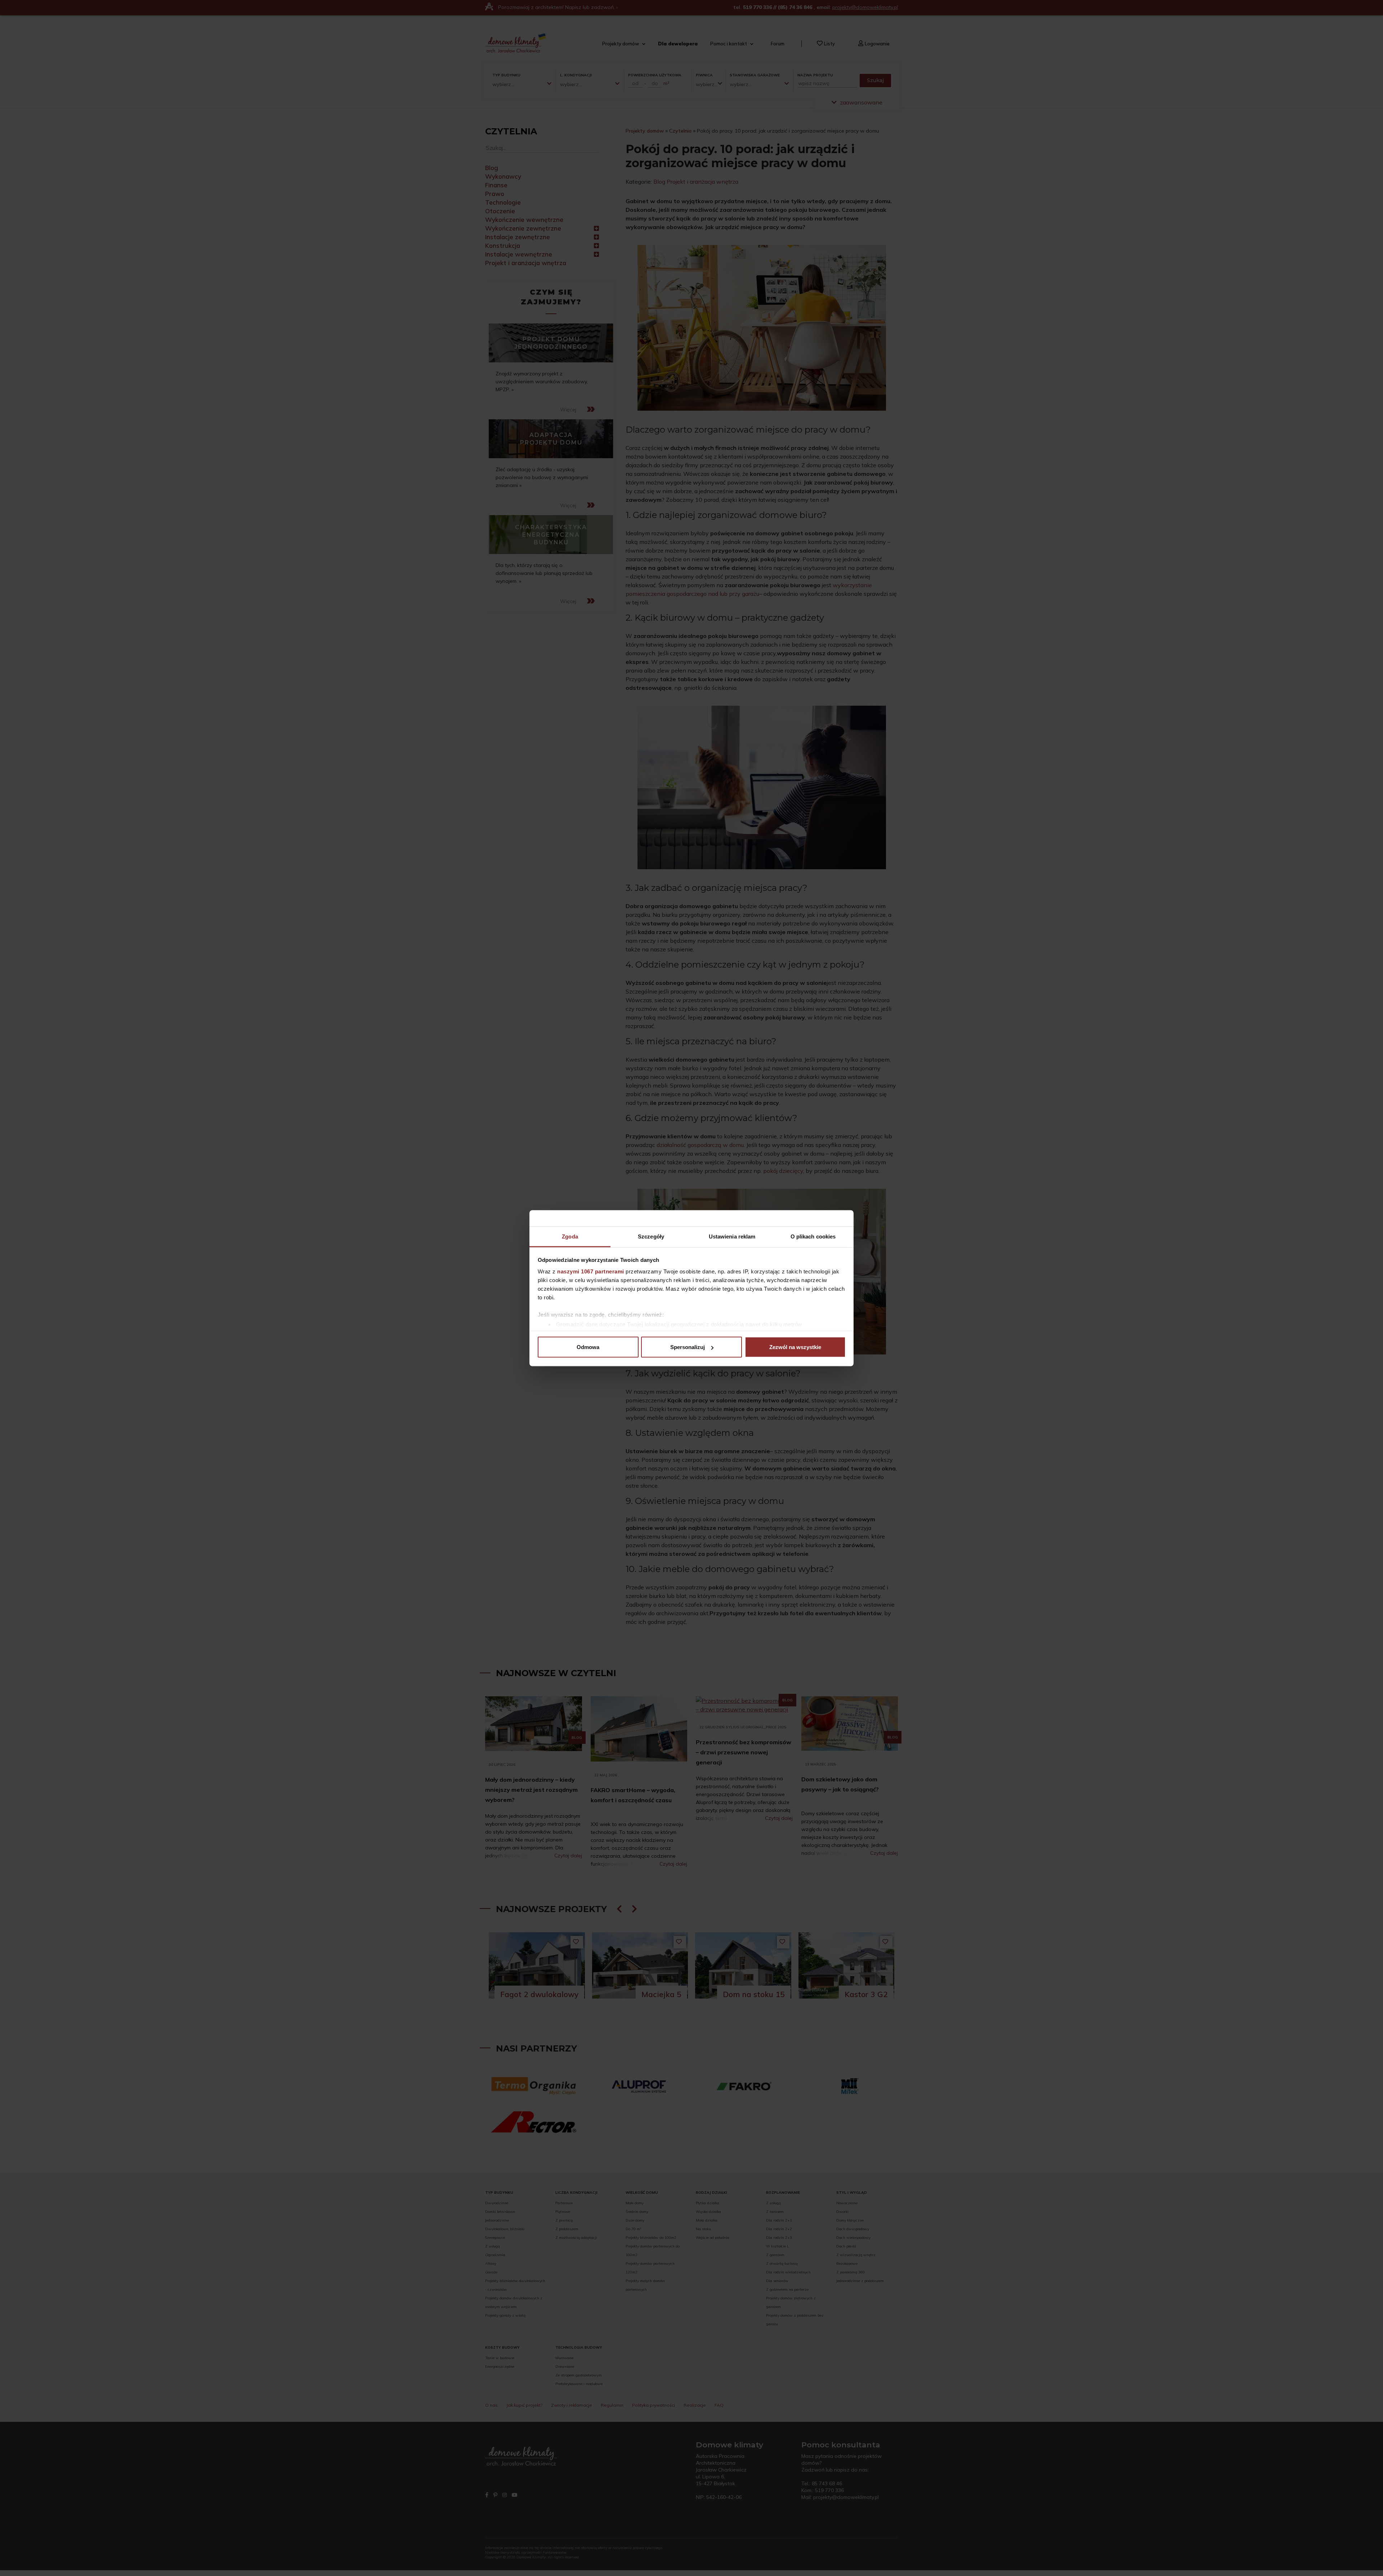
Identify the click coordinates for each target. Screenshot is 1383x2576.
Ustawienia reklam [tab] (732, 1236)
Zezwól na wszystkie (795, 1347)
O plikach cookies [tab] (813, 1236)
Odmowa (588, 1347)
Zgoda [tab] (570, 1236)
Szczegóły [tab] (651, 1236)
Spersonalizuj (688, 1347)
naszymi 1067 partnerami (591, 1271)
